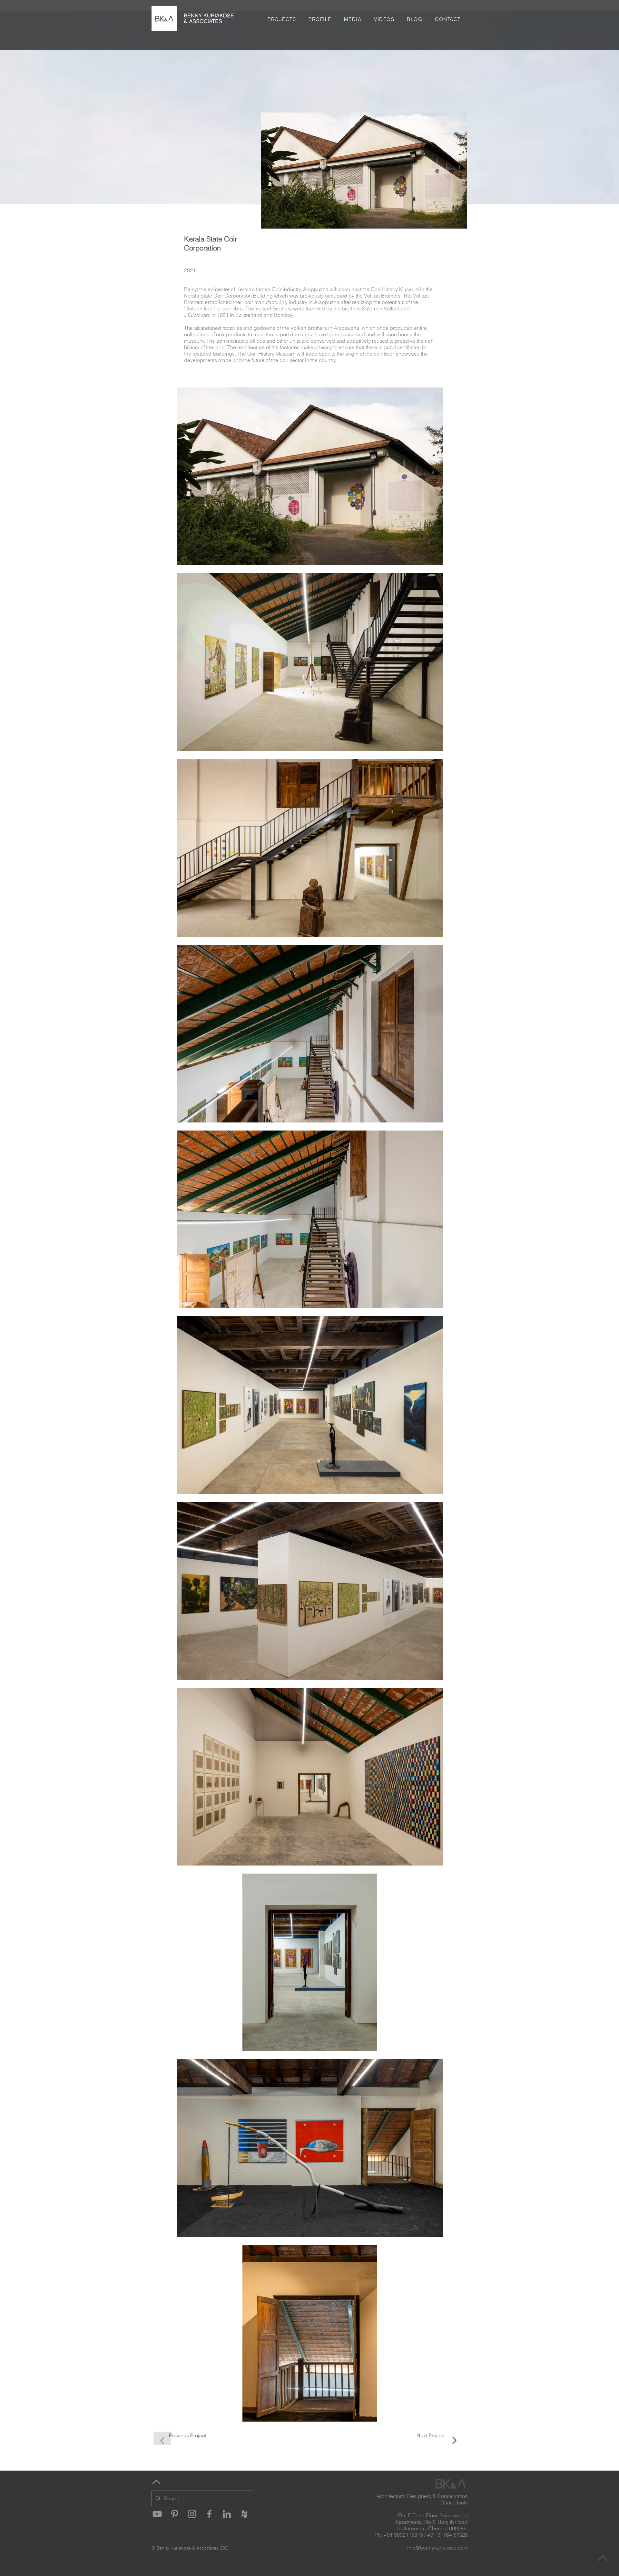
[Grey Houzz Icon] (244, 2514)
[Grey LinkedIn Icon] (227, 2514)
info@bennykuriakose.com (437, 2548)
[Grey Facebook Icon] (209, 2514)
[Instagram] (192, 2514)
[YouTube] (157, 2514)
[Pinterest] (175, 2514)
